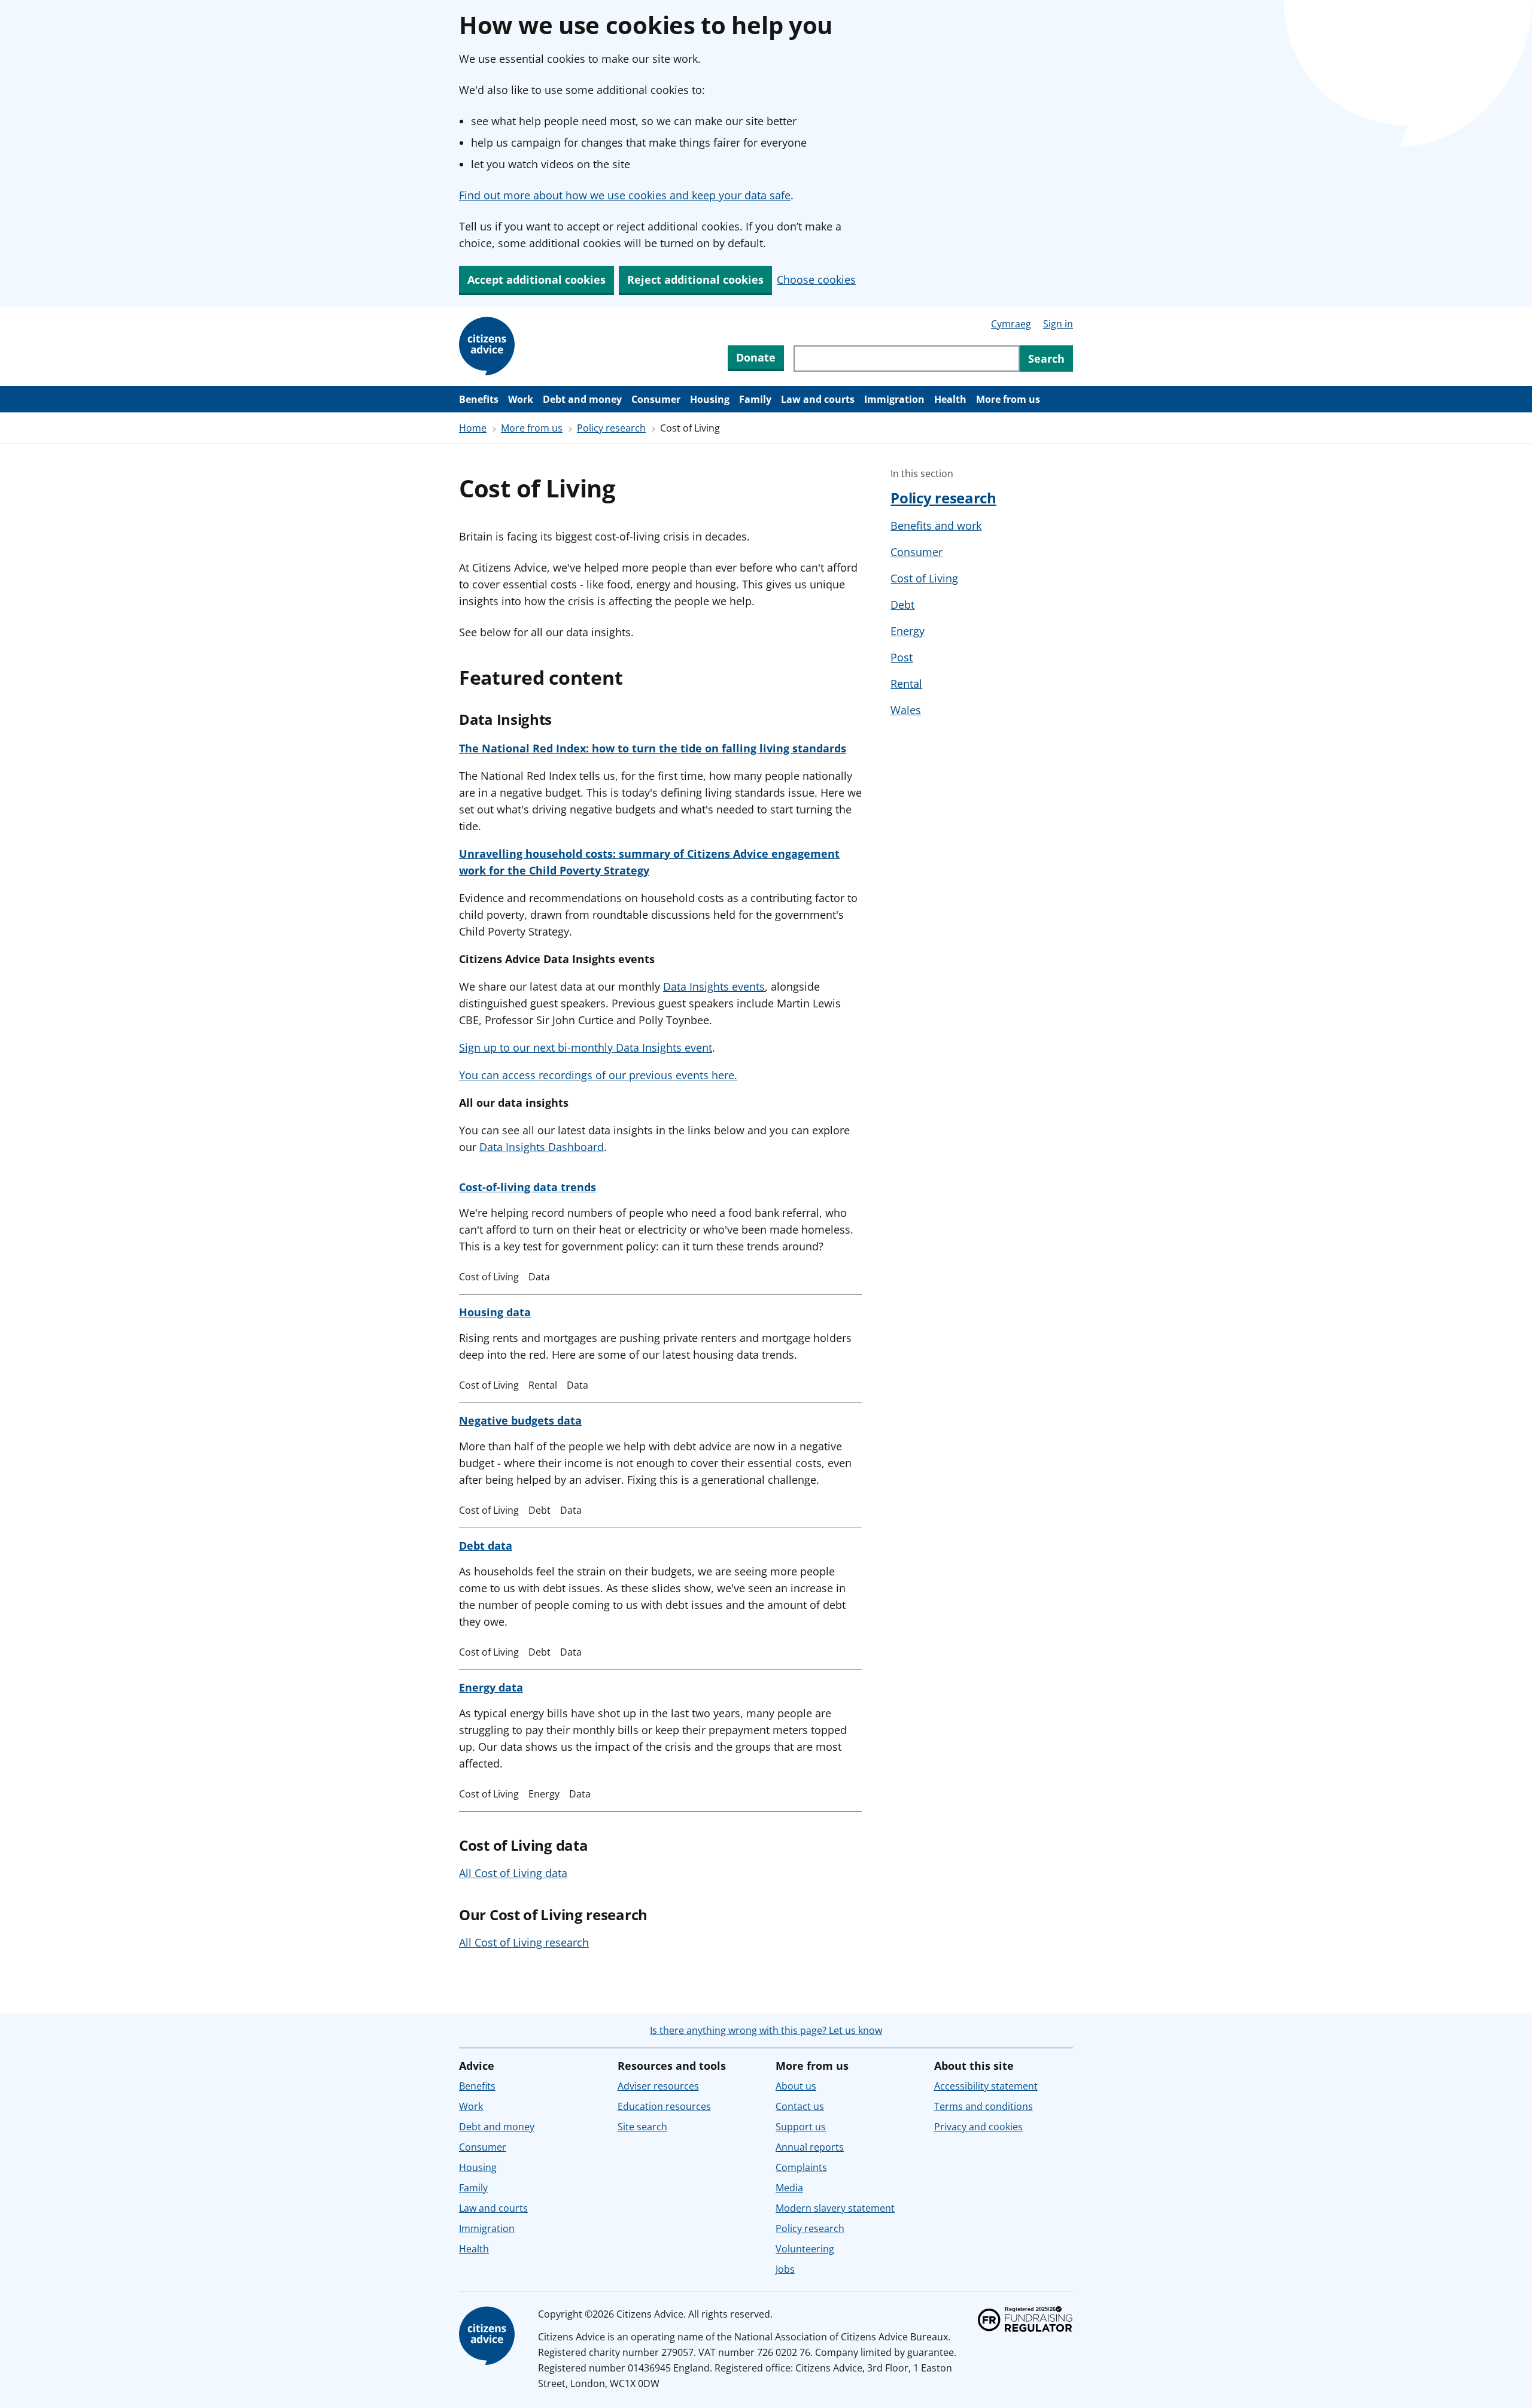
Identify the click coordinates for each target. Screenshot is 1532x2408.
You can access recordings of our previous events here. (598, 1075)
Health (950, 399)
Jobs (785, 2269)
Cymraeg (1011, 324)
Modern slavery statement (835, 2208)
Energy (908, 631)
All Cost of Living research (524, 1942)
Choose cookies (816, 280)
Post (902, 657)
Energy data (491, 1687)
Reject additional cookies (695, 280)
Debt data (486, 1545)
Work (521, 399)
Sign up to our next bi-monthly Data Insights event (586, 1047)
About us (796, 2086)
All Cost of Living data (513, 1873)
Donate (756, 357)
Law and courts (818, 399)
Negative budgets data (520, 1420)
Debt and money (582, 399)
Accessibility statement (986, 2086)
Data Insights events (714, 986)
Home (473, 428)
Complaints (801, 2167)
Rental (906, 684)
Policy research (611, 428)
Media (789, 2188)
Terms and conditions (984, 2106)
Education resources (664, 2106)
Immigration (894, 399)
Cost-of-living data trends (528, 1187)
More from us (1008, 399)
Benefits (479, 399)
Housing (710, 399)
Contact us (800, 2106)
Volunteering (805, 2249)
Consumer (656, 399)
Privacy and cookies (978, 2127)
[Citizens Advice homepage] (489, 2336)
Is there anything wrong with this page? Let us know (766, 2030)
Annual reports (810, 2147)
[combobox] (907, 359)
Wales (906, 710)
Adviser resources (658, 2086)
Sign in (1058, 324)
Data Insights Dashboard (542, 1147)
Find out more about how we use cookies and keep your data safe (625, 195)
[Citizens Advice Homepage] (489, 347)
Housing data (495, 1312)
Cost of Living (924, 578)
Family (755, 399)
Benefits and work (936, 526)
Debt (902, 605)
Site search (642, 2127)
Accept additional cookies (536, 280)
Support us (801, 2127)
